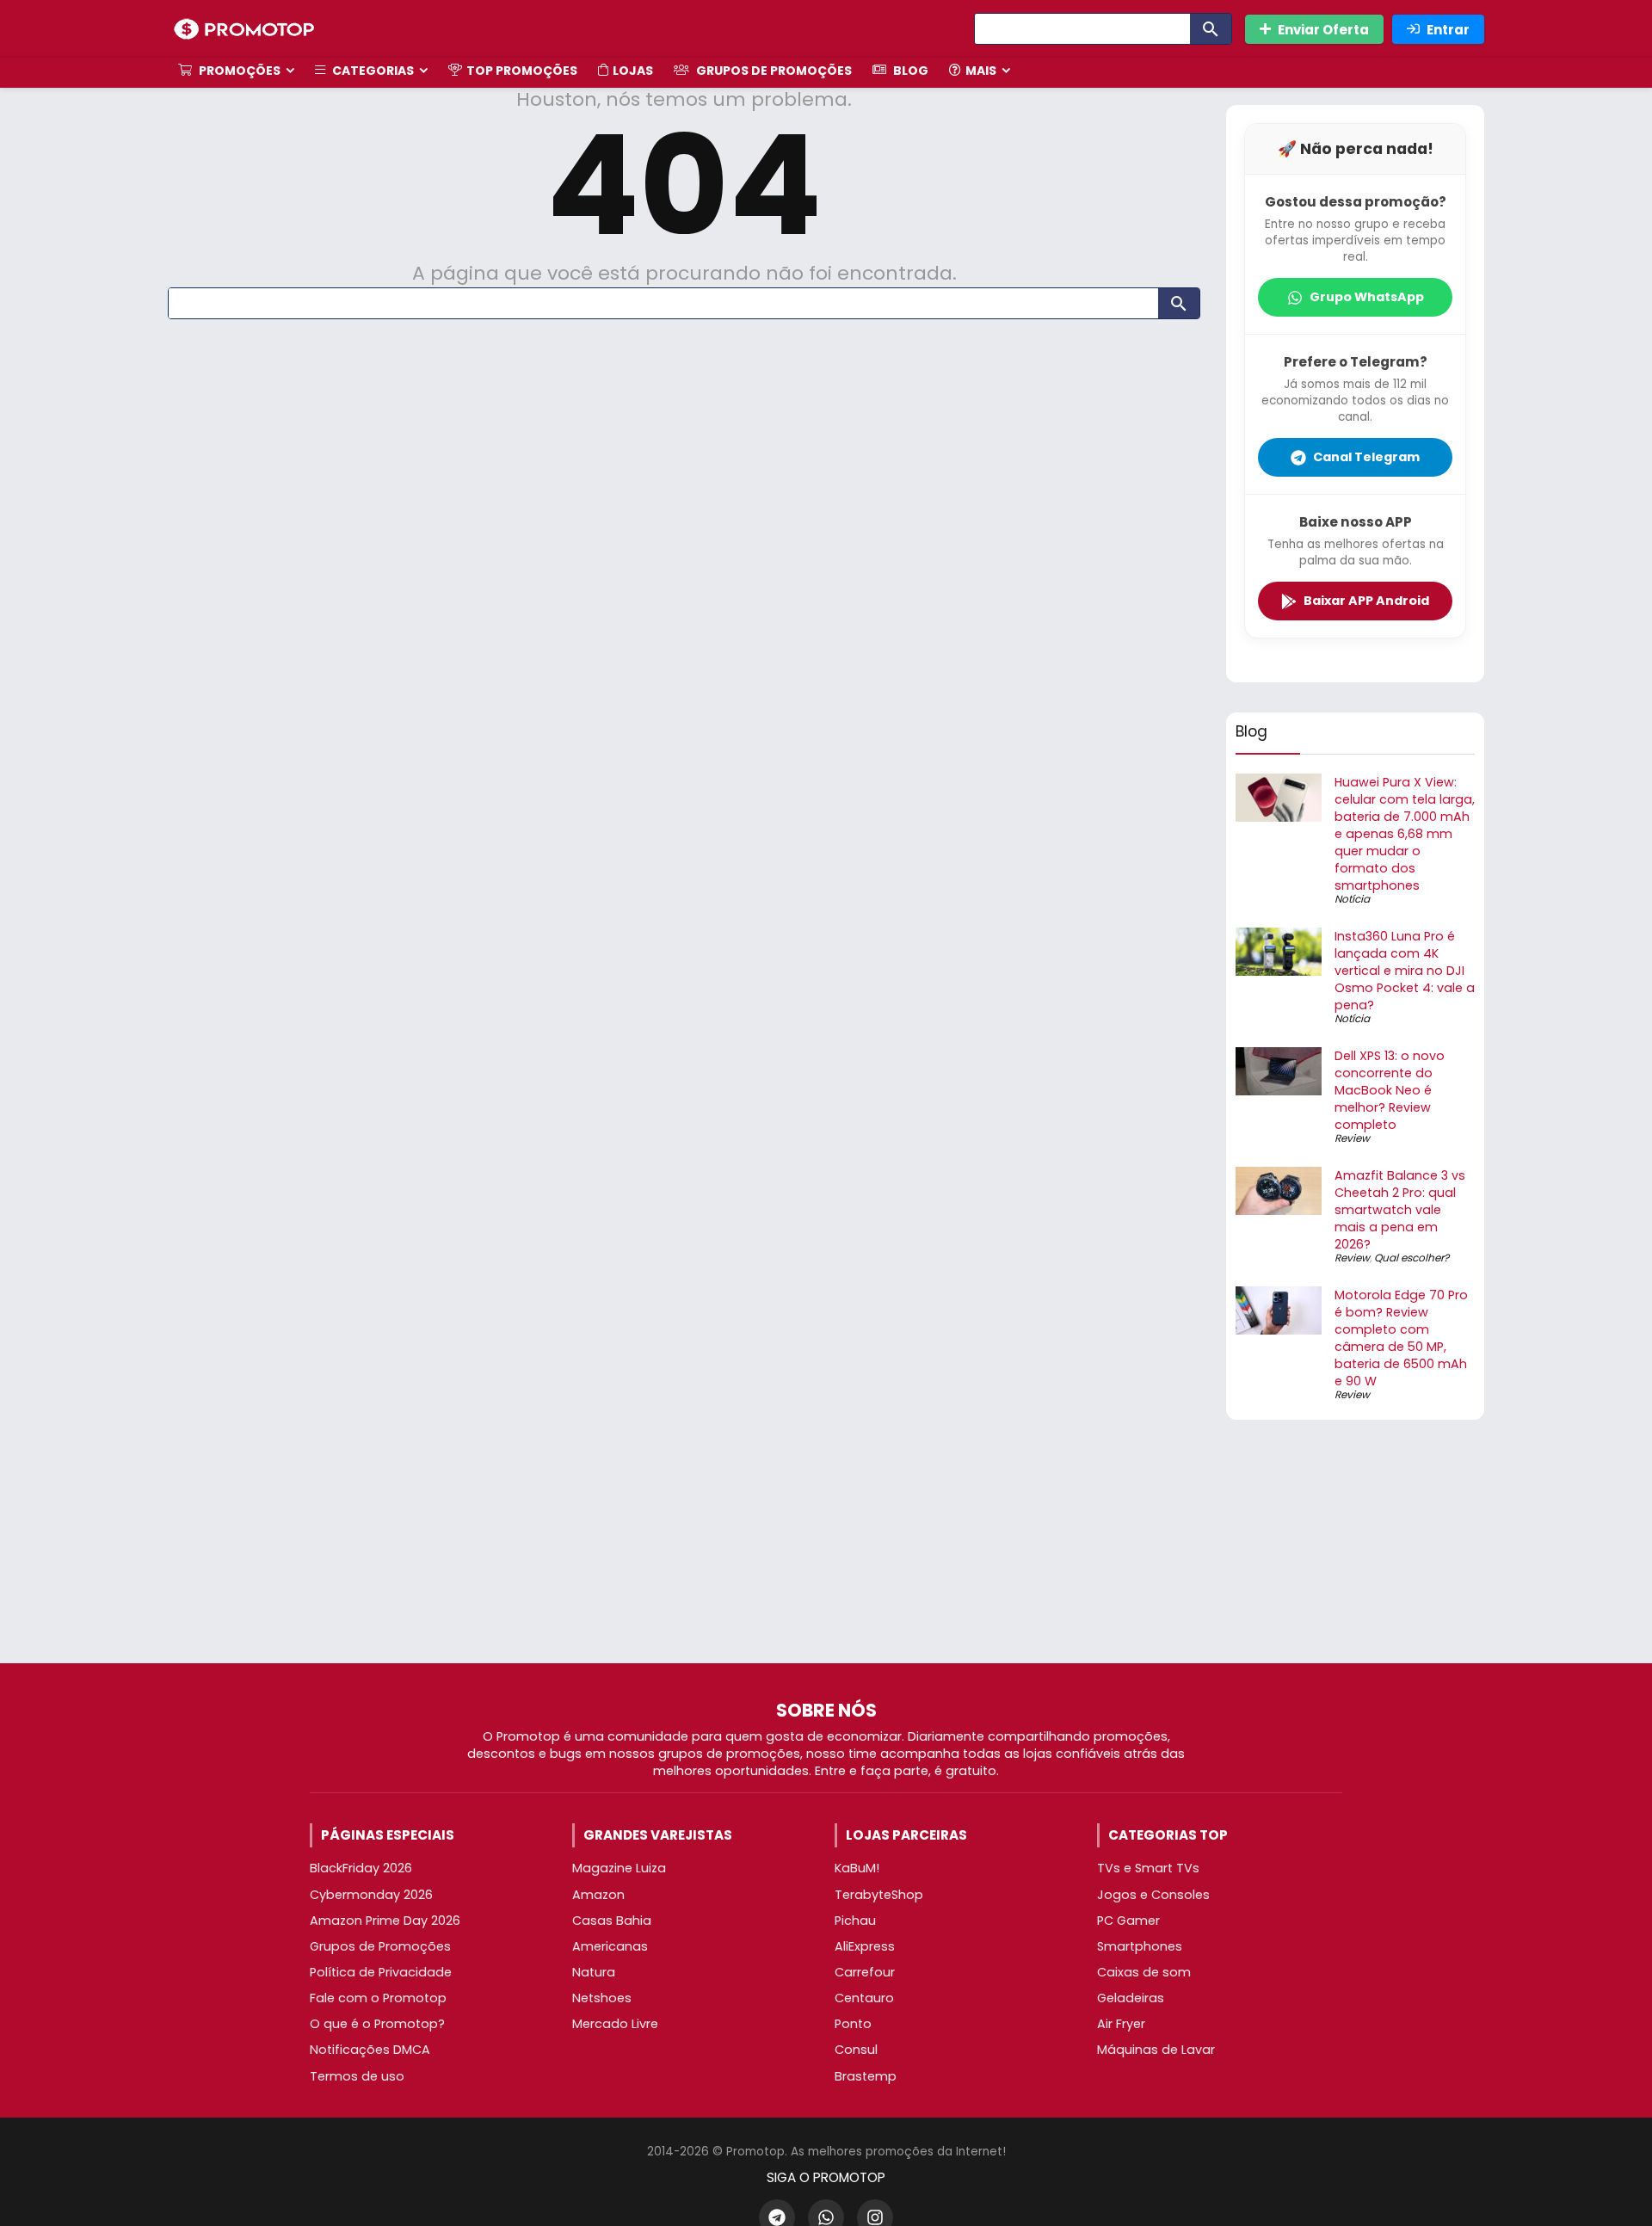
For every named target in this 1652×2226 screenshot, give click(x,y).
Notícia (1352, 899)
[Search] (1211, 29)
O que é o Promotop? (377, 2024)
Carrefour (865, 1972)
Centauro (864, 1998)
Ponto (853, 2024)
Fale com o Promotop (378, 1998)
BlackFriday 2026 (361, 1868)
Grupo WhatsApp (1367, 297)
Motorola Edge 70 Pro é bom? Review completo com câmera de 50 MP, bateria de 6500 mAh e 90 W (1401, 1338)
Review (1352, 1138)
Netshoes (602, 1998)
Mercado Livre (615, 2024)
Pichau (855, 1921)
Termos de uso (357, 2076)
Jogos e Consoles (1153, 1895)
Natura (594, 1972)
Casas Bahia (612, 1921)
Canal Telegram (1366, 457)
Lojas (633, 71)
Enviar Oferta (1323, 30)
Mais (981, 71)
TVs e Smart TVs (1148, 1868)
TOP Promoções (522, 71)
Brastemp (866, 2076)
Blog (909, 71)
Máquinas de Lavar (1156, 2050)
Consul (856, 2050)
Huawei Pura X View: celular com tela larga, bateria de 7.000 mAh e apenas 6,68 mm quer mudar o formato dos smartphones (1405, 834)
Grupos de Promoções (773, 71)
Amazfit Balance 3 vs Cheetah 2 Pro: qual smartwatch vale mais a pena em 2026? (1400, 1210)
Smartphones (1140, 1946)
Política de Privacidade (381, 1972)
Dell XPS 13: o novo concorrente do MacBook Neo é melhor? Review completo (1390, 1090)
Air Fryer (1121, 2024)
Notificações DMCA (370, 2050)
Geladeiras (1131, 1998)
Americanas (610, 1946)
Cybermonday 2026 (371, 1895)
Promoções (238, 71)
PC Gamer (1128, 1921)
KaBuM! (857, 1868)
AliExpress (865, 1946)
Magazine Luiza (619, 1868)
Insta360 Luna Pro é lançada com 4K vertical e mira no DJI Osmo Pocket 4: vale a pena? (1405, 971)
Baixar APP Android (1366, 601)
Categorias (372, 71)
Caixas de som (1144, 1972)
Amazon (598, 1895)
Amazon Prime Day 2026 (385, 1921)
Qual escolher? (1412, 1258)
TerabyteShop (879, 1895)
